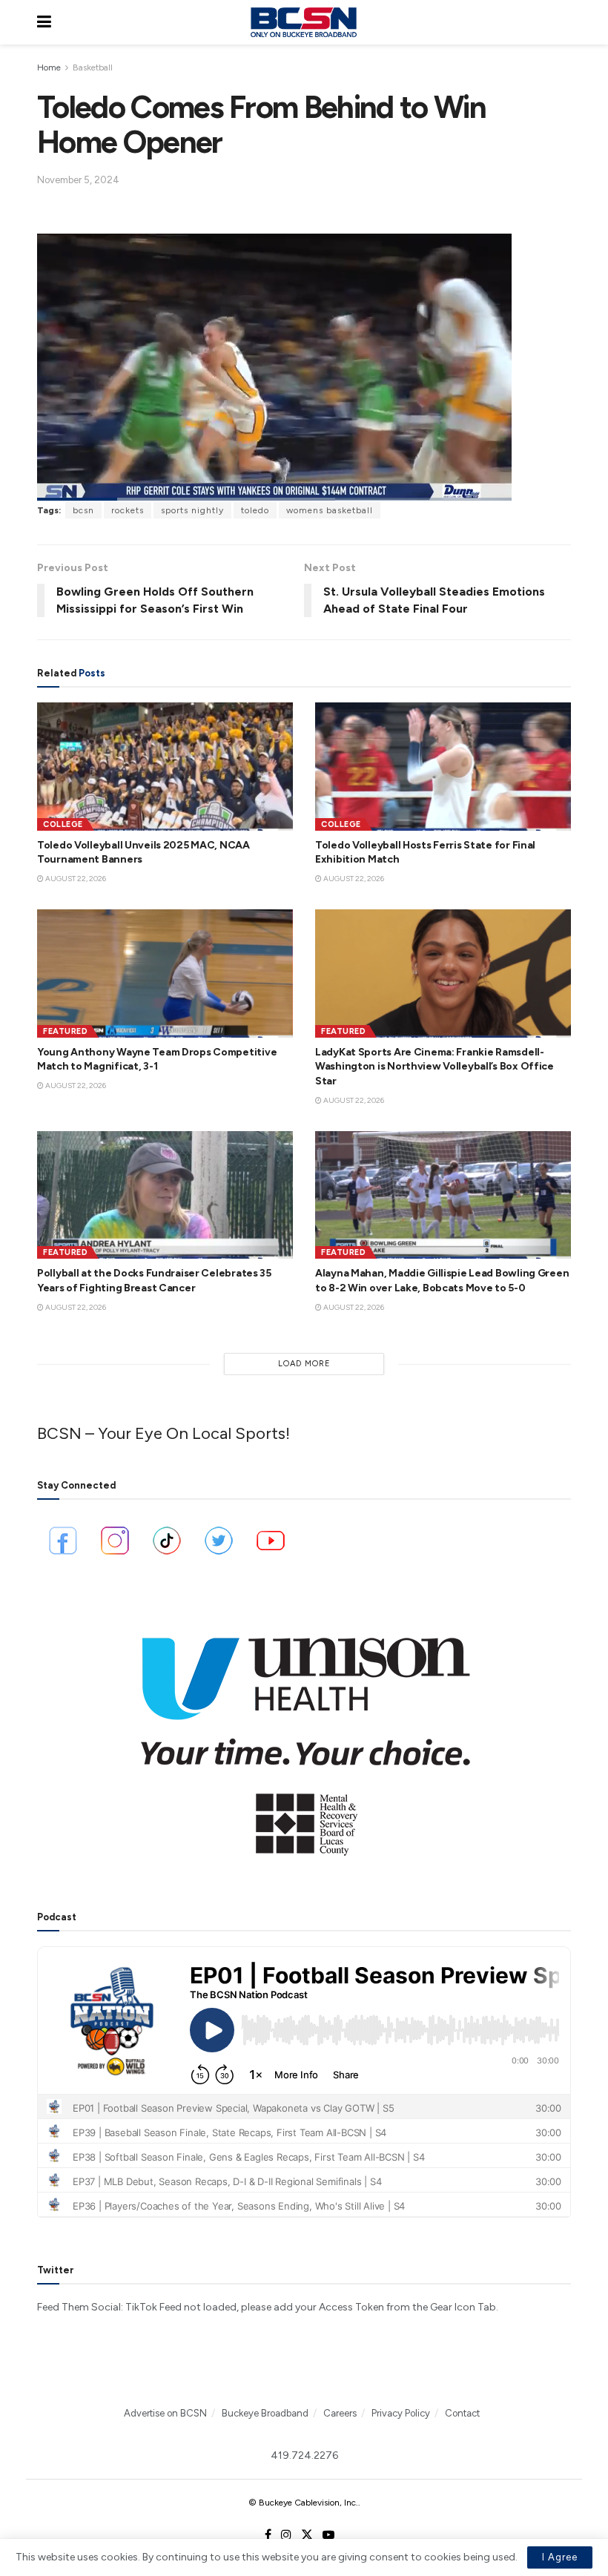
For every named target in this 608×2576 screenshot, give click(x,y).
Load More (304, 1364)
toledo (255, 510)
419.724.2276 (304, 2455)
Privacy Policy (401, 2413)
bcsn (83, 510)
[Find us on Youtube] (328, 2535)
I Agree (560, 2557)
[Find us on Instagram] (286, 2535)
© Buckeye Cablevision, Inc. (303, 2503)
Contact (462, 2413)
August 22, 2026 (75, 879)
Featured (65, 1031)
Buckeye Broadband (265, 2413)
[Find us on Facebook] (268, 2535)
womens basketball (330, 510)
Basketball (93, 67)
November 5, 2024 (78, 180)
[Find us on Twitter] (307, 2535)
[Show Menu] (44, 22)
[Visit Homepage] (303, 22)
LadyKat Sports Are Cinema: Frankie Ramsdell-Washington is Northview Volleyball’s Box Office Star (434, 1067)
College (63, 824)
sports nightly (192, 510)
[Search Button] (564, 22)
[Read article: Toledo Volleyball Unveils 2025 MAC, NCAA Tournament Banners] (165, 767)
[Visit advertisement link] (304, 1736)
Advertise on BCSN (165, 2413)
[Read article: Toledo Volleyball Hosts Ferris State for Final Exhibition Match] (443, 767)
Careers (340, 2413)
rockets (128, 510)
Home (49, 67)
